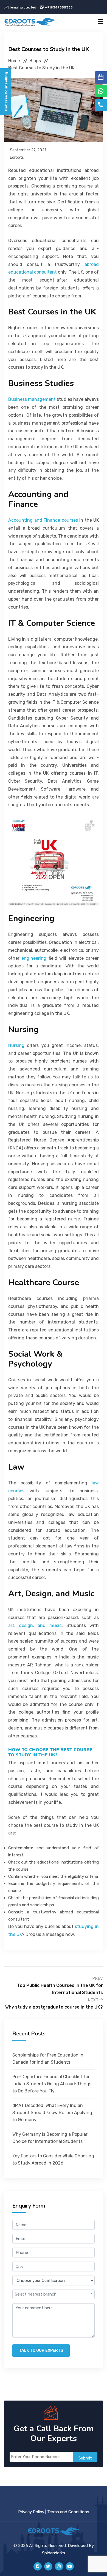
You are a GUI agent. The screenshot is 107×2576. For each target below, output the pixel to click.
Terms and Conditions (68, 2512)
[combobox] (54, 2294)
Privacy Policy (31, 2512)
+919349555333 (59, 7)
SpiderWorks (54, 2553)
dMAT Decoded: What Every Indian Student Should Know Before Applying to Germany (52, 2113)
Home (14, 61)
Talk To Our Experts (41, 2351)
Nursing (16, 1045)
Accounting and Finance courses (43, 520)
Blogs (35, 61)
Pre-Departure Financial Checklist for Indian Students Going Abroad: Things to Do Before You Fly (52, 2084)
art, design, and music (35, 1625)
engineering (34, 958)
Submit (85, 2458)
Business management (32, 399)
